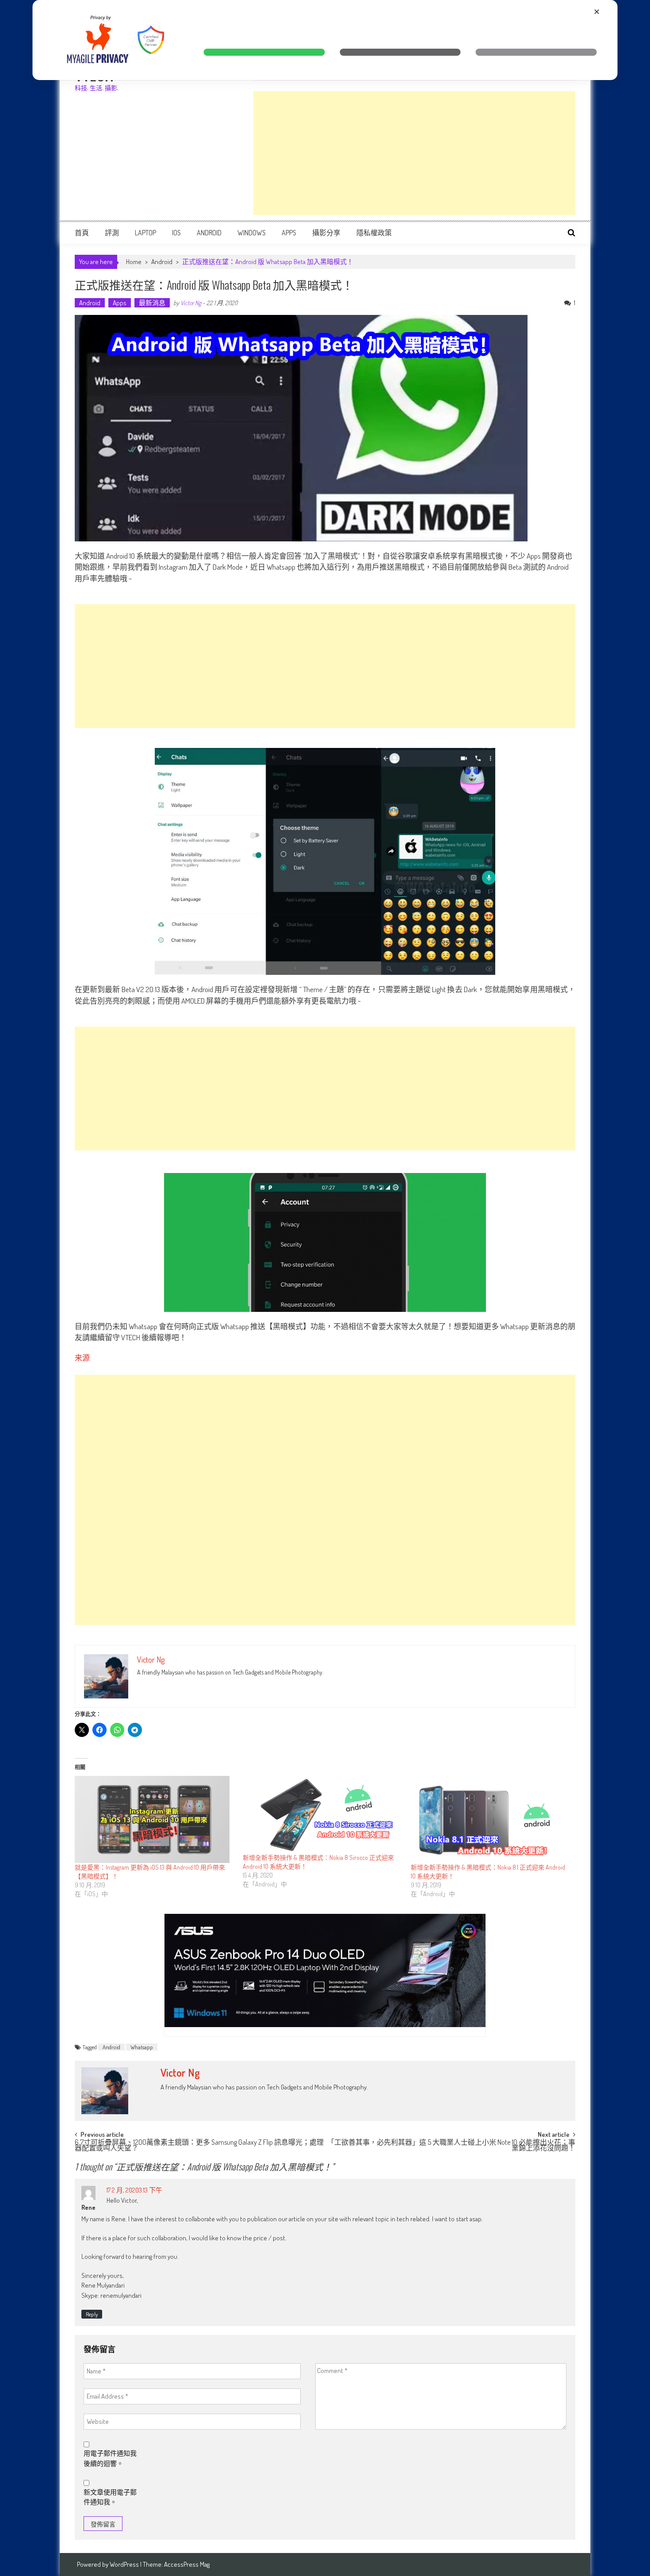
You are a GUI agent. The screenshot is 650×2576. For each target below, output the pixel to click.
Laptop (145, 233)
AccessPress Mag (187, 2564)
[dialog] (325, 40)
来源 (82, 1358)
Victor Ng (191, 303)
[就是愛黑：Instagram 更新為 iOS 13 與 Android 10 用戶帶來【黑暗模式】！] (154, 1819)
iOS (176, 233)
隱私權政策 (374, 233)
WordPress (125, 2564)
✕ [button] (597, 12)
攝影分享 (326, 233)
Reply (92, 2314)
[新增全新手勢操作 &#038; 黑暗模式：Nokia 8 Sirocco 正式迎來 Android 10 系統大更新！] (322, 1815)
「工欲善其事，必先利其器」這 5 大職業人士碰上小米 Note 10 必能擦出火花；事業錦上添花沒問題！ (451, 2146)
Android (209, 233)
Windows (252, 233)
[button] (264, 52)
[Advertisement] (414, 153)
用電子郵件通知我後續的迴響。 (110, 2458)
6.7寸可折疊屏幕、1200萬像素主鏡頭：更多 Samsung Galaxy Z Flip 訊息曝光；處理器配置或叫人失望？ (199, 2146)
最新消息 (152, 303)
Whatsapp (142, 2047)
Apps (289, 233)
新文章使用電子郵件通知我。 (110, 2497)
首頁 (82, 233)
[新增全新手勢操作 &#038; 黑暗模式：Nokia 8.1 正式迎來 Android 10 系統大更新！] (490, 1819)
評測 (112, 233)
